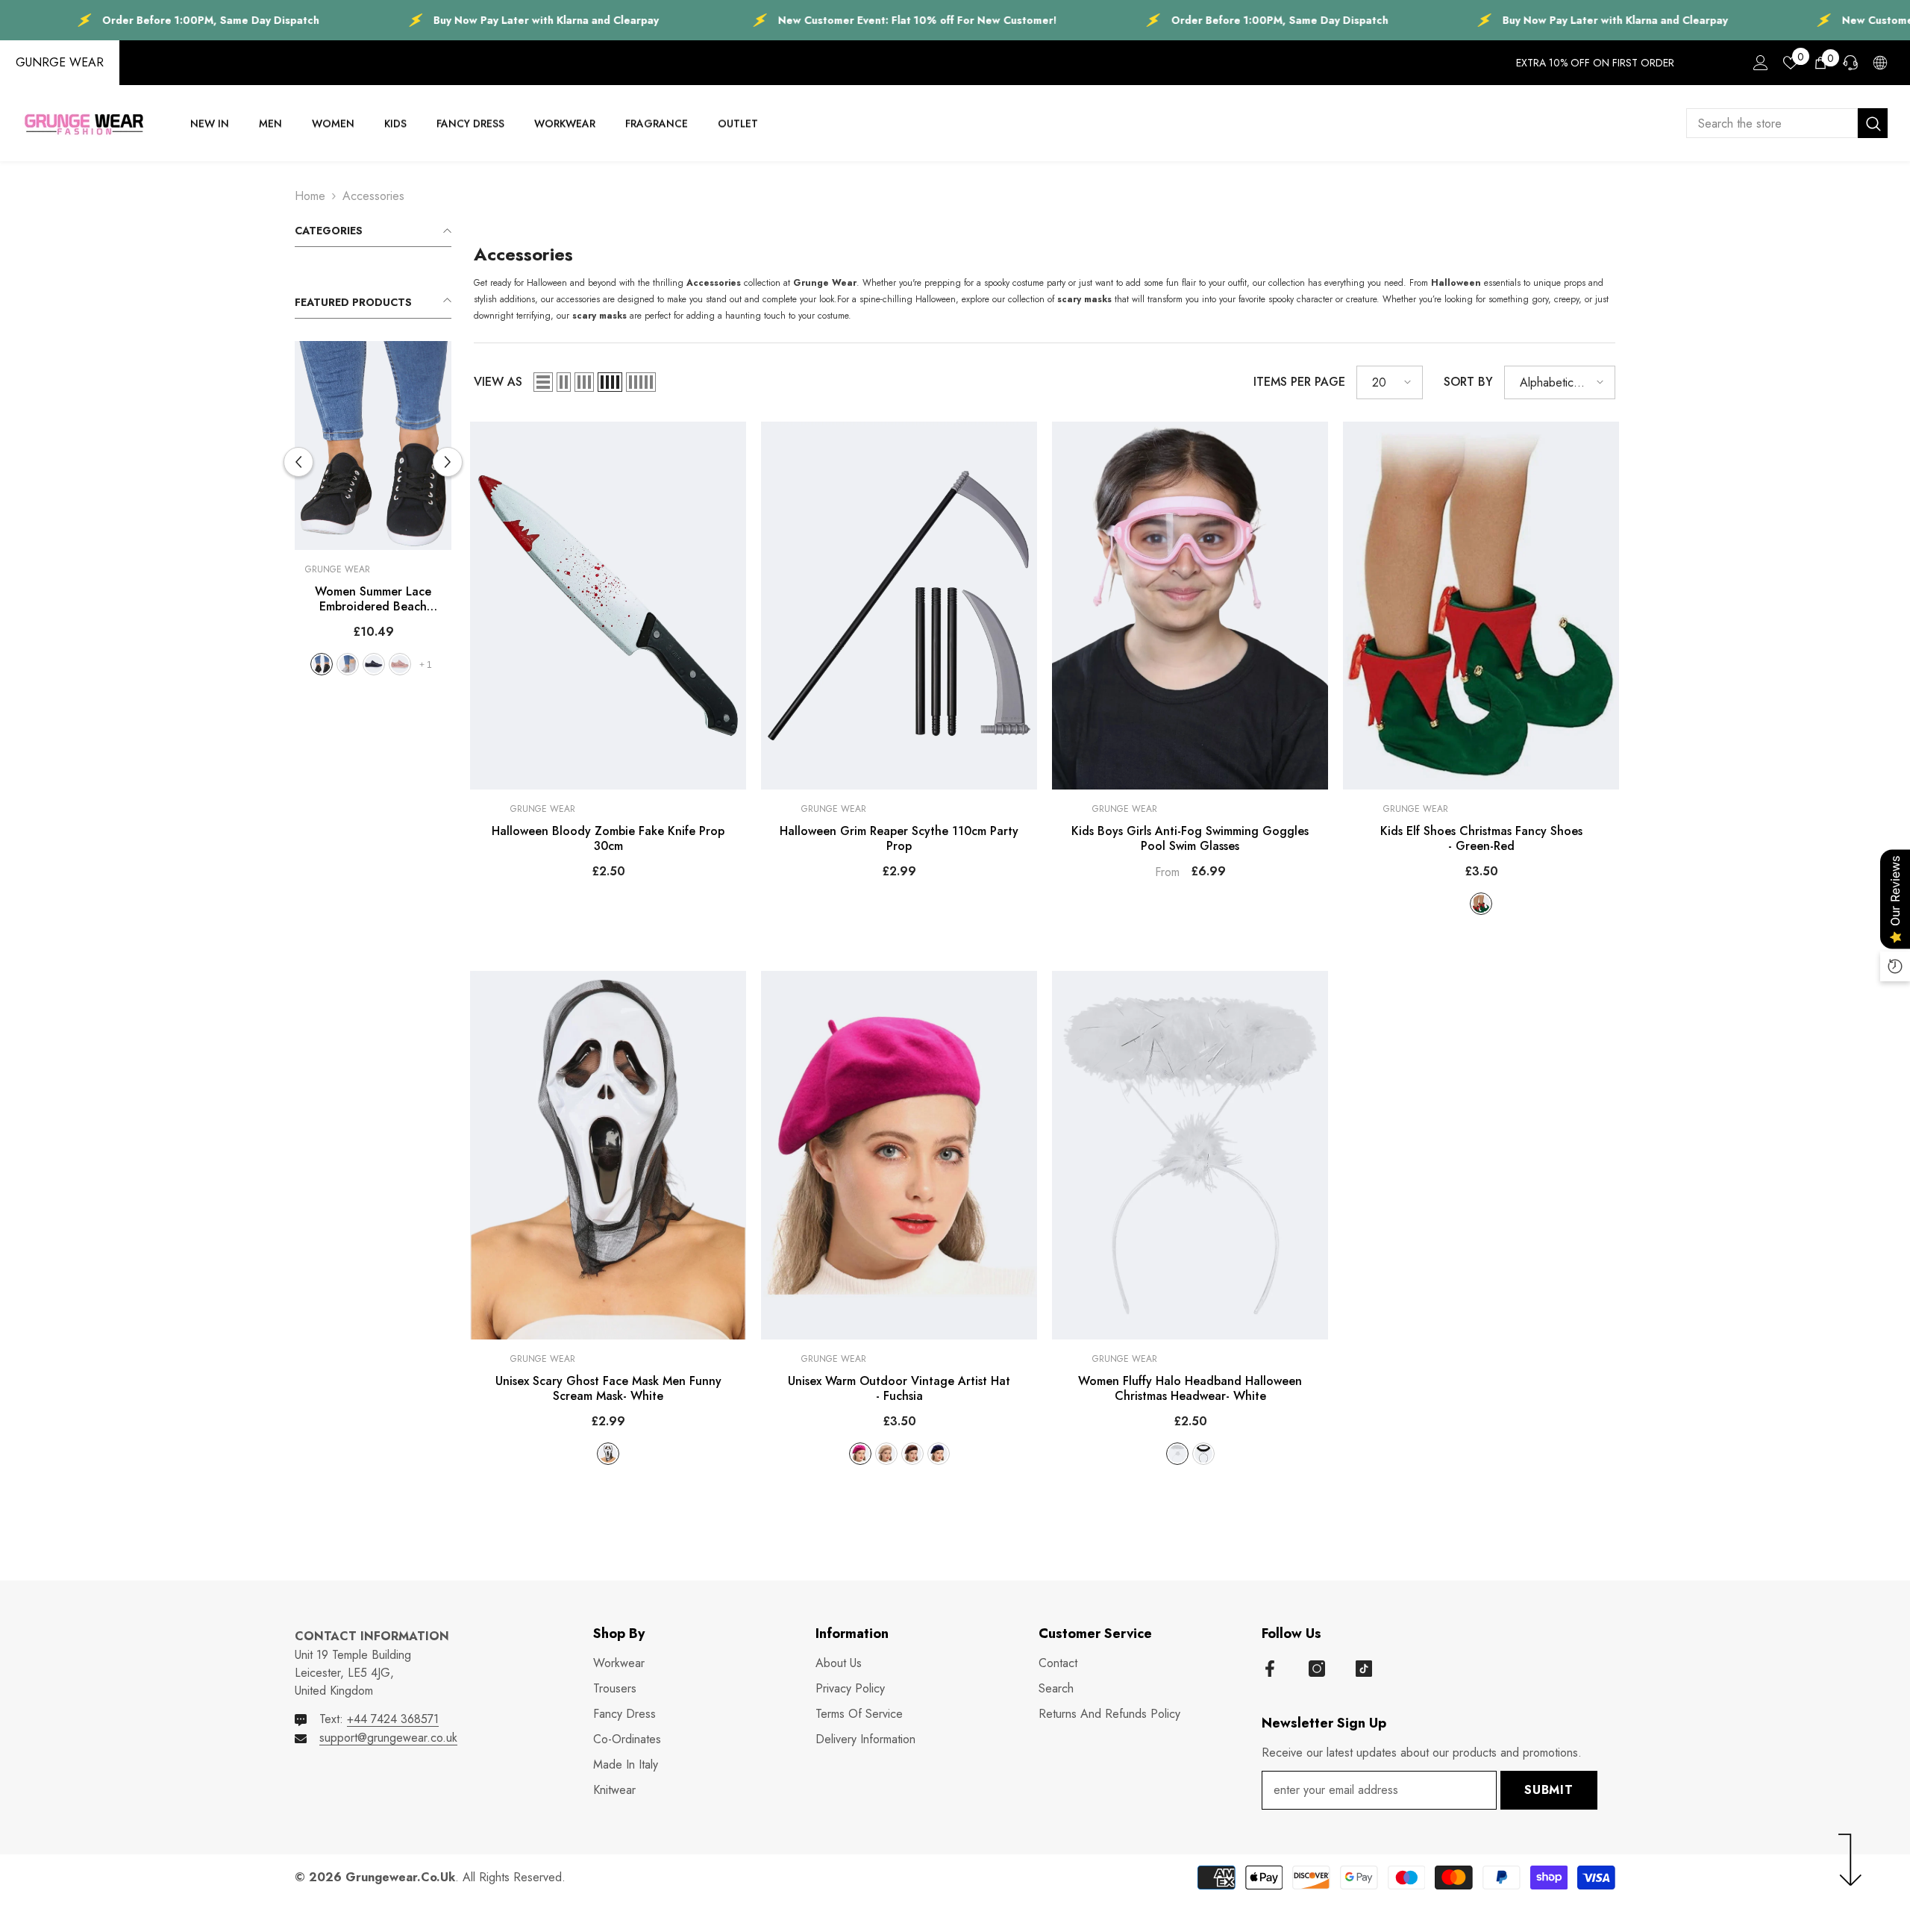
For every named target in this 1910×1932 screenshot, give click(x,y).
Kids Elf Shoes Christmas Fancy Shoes (1481, 839)
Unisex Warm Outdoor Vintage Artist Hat (899, 1389)
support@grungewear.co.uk (388, 1738)
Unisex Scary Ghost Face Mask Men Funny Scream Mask (608, 1389)
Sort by (1468, 382)
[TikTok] (1364, 1669)
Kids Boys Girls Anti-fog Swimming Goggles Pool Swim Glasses (1190, 839)
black (360, 664)
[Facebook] (1270, 1669)
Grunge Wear (338, 569)
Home (310, 196)
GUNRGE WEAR (60, 62)
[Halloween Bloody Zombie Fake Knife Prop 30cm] (608, 606)
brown (912, 1454)
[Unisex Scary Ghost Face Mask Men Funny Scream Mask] (608, 1155)
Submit (1549, 1790)
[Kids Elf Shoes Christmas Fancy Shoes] (1481, 606)
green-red (1481, 904)
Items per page (1299, 382)
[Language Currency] (1880, 63)
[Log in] (1761, 63)
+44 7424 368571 (393, 1719)
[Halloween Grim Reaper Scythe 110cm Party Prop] (899, 606)
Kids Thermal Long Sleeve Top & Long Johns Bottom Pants (373, 599)
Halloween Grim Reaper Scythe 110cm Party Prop (899, 839)
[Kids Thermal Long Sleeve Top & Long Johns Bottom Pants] (373, 446)
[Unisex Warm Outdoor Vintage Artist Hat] (899, 1155)
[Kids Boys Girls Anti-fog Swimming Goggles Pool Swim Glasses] (1190, 606)
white (386, 664)
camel (886, 1454)
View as (498, 382)
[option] (373, 514)
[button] (448, 462)
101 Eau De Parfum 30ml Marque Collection (1773, 1882)
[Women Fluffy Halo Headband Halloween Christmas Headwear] (1190, 1155)
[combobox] (1772, 123)
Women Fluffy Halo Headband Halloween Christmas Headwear (1190, 1389)
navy (939, 1454)
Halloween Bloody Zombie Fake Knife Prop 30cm (608, 839)
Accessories (373, 196)
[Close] (1898, 1846)
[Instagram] (1317, 1669)
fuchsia (860, 1454)
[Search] (1787, 123)
